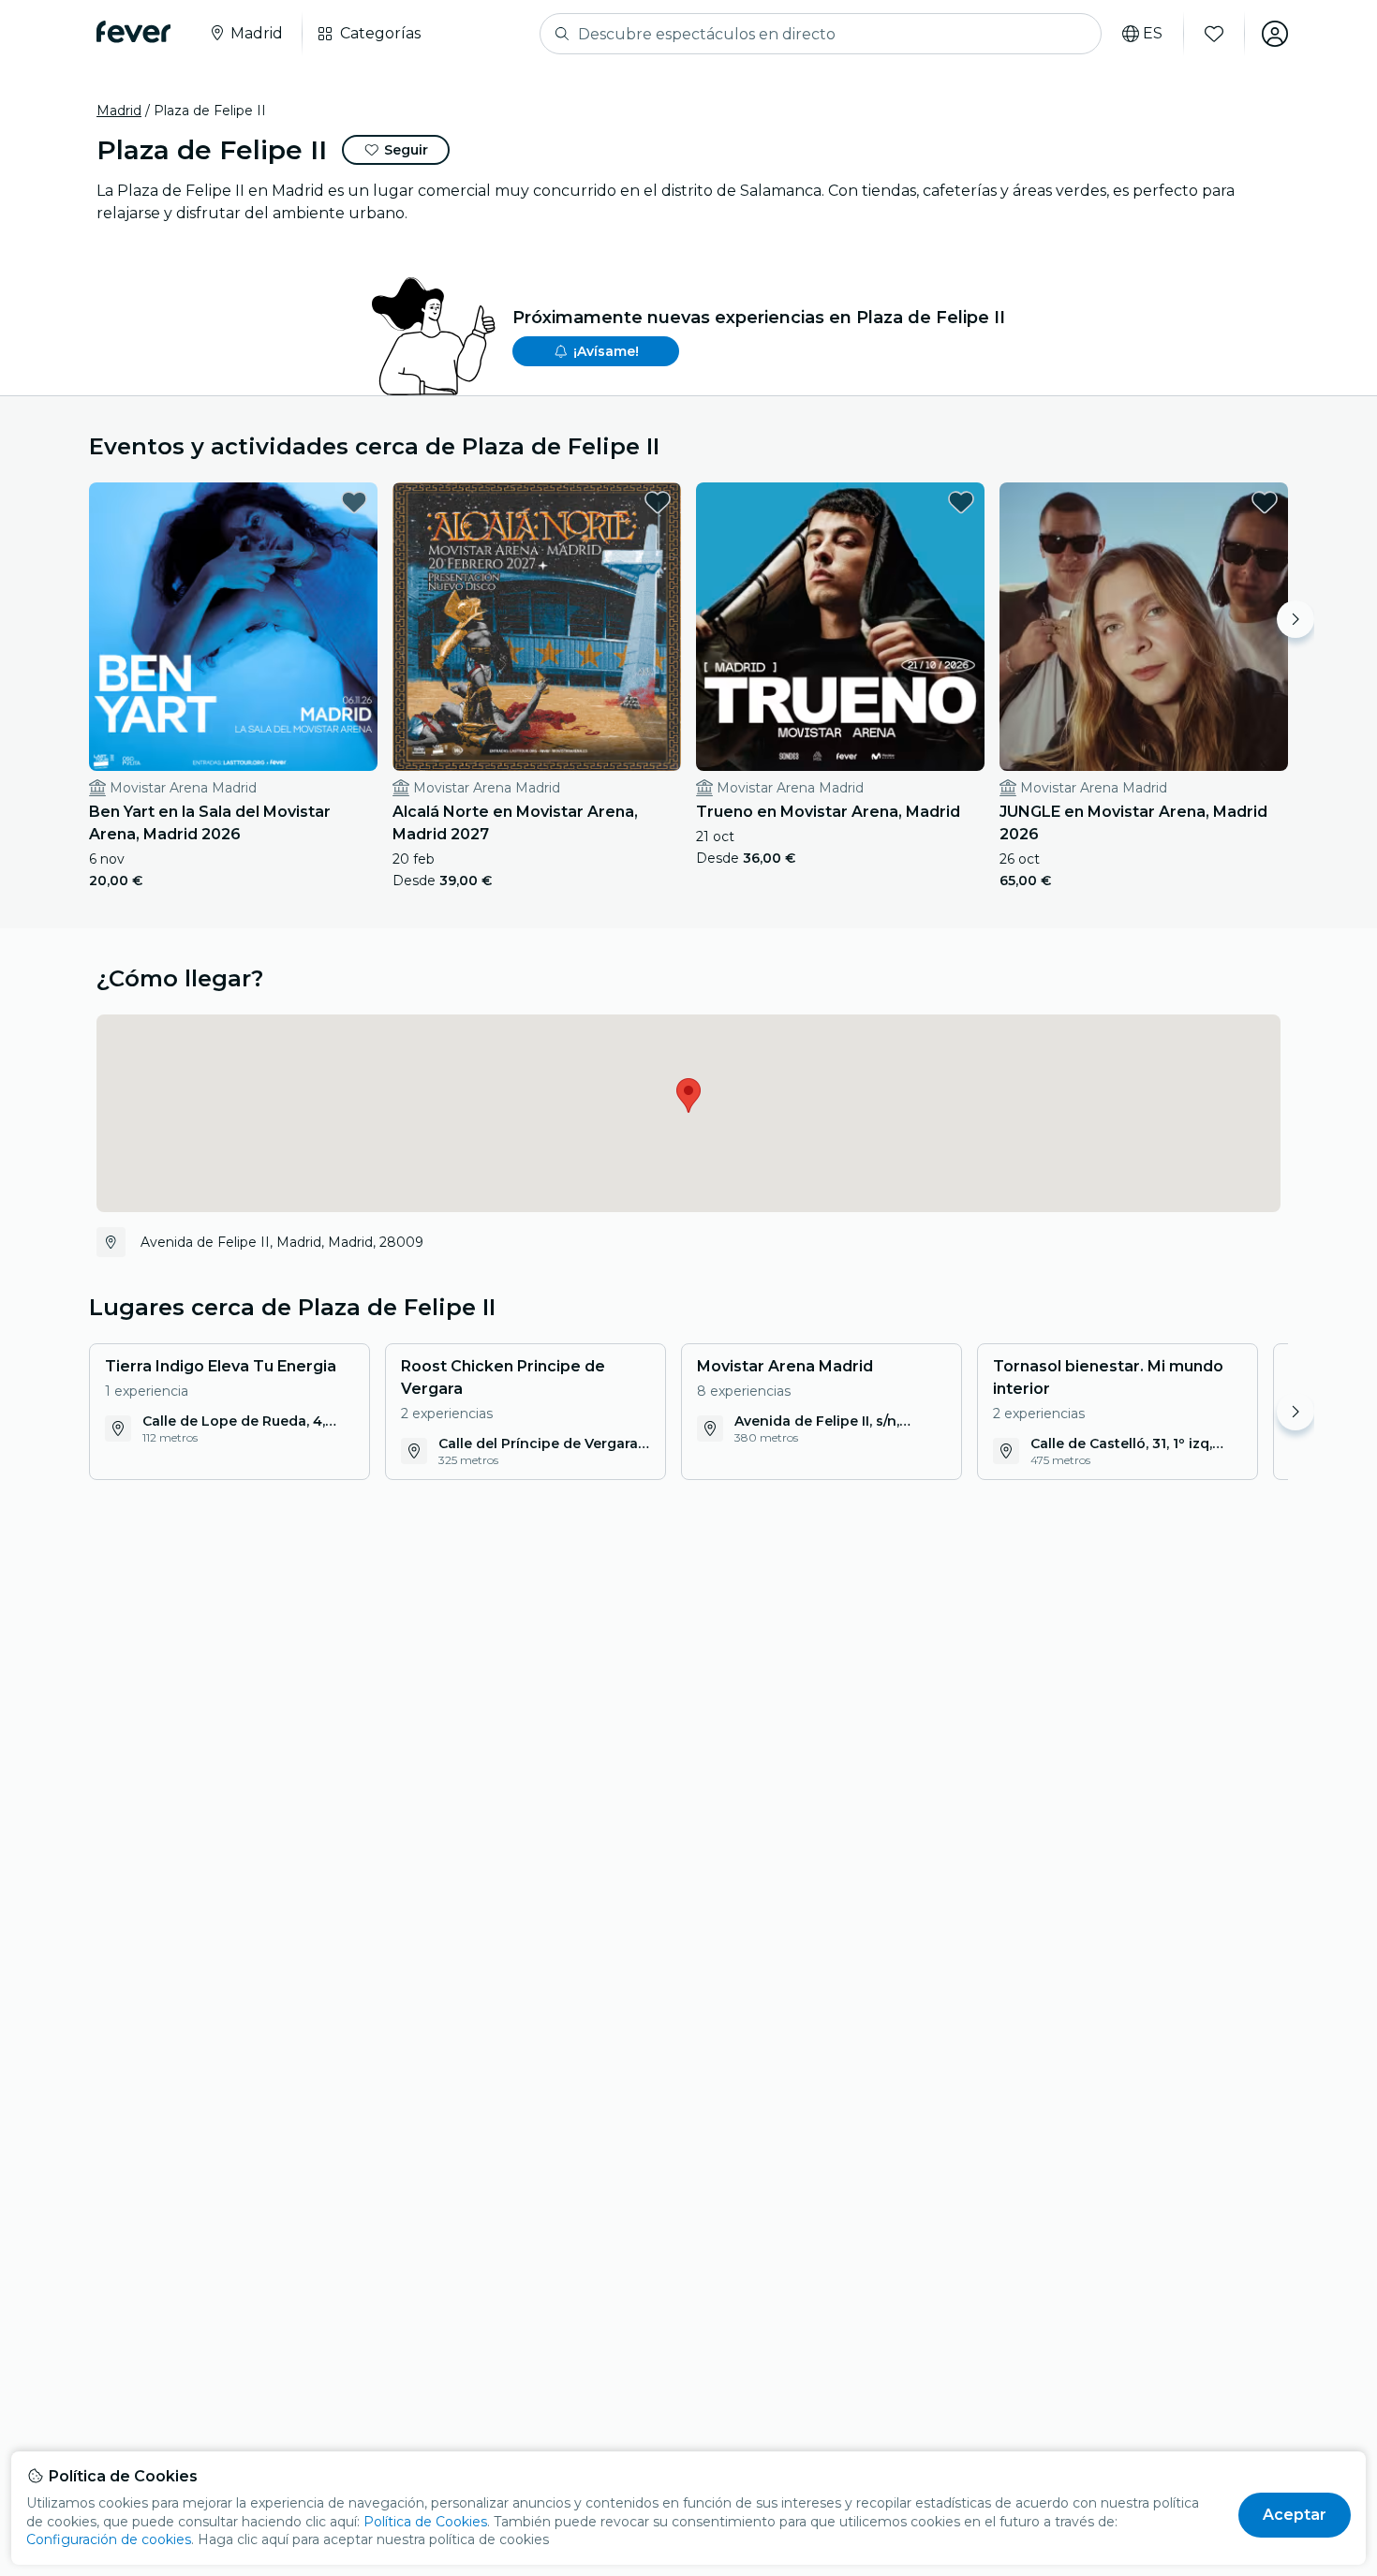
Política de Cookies (425, 2522)
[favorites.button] (354, 502)
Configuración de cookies (109, 2539)
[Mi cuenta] (1275, 34)
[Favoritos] (1214, 34)
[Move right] (1296, 619)
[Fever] (133, 32)
